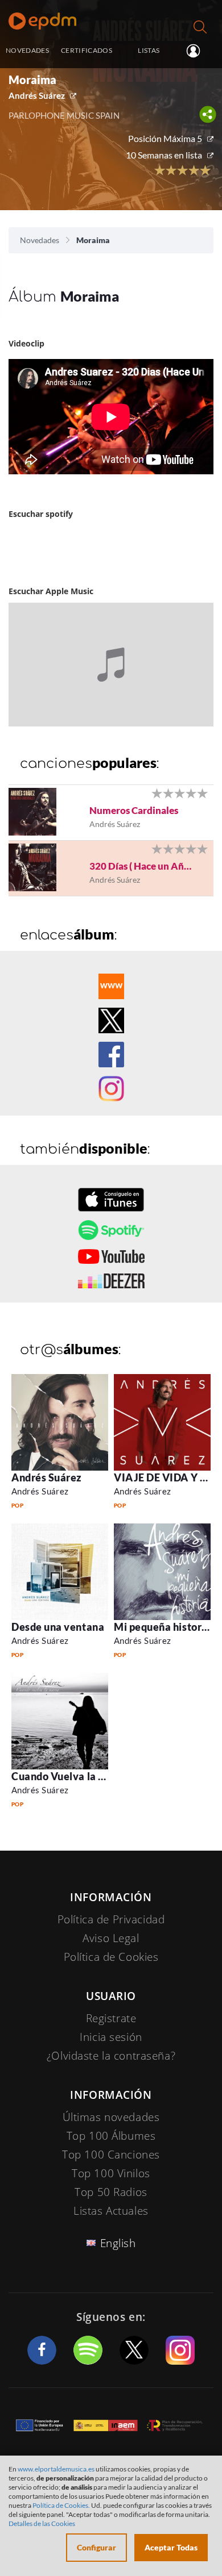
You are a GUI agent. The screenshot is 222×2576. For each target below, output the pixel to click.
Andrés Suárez (37, 95)
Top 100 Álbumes (111, 2136)
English (118, 2243)
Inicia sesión (198, 51)
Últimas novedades (111, 2117)
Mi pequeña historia (162, 1627)
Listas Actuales (111, 2211)
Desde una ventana (58, 1627)
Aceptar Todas (171, 2547)
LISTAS (149, 50)
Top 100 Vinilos (111, 2173)
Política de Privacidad (111, 1919)
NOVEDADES (27, 50)
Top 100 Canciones (111, 2155)
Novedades (40, 240)
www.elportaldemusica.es (56, 2469)
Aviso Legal (111, 1938)
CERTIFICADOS (87, 50)
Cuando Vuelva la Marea (71, 1776)
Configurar (96, 2547)
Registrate (111, 2018)
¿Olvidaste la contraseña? (111, 2056)
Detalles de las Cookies (42, 2523)
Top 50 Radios (111, 2192)
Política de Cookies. (61, 2505)
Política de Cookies (111, 1957)
